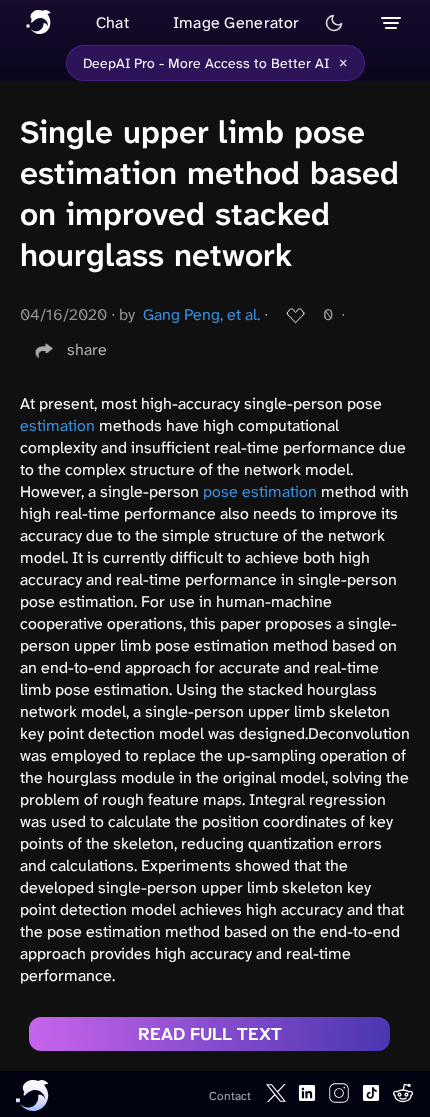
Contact (230, 1096)
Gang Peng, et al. (201, 314)
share (87, 349)
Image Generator (236, 22)
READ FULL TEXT (210, 1034)
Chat (112, 22)
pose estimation (260, 491)
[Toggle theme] (334, 23)
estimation (57, 425)
